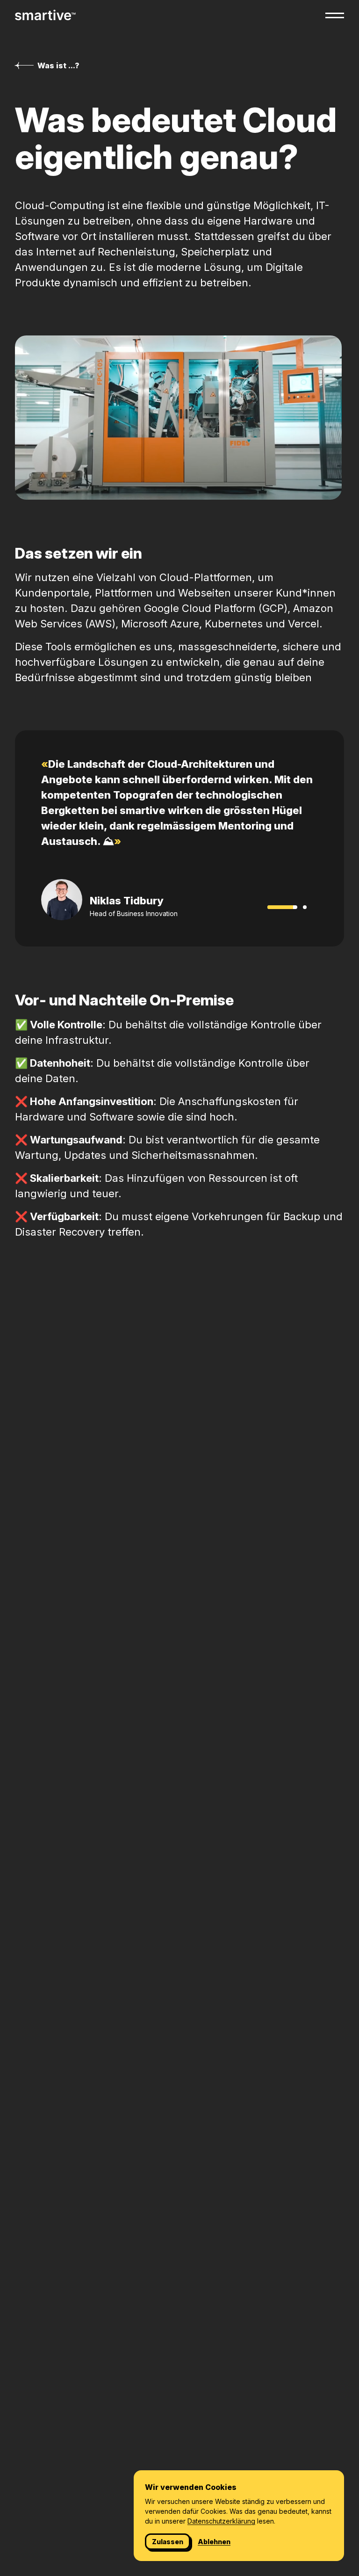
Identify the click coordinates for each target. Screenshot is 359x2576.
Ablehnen (214, 2542)
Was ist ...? (58, 65)
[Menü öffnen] (335, 15)
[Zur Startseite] (45, 15)
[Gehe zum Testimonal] (305, 907)
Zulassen (168, 2542)
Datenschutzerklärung (221, 2521)
